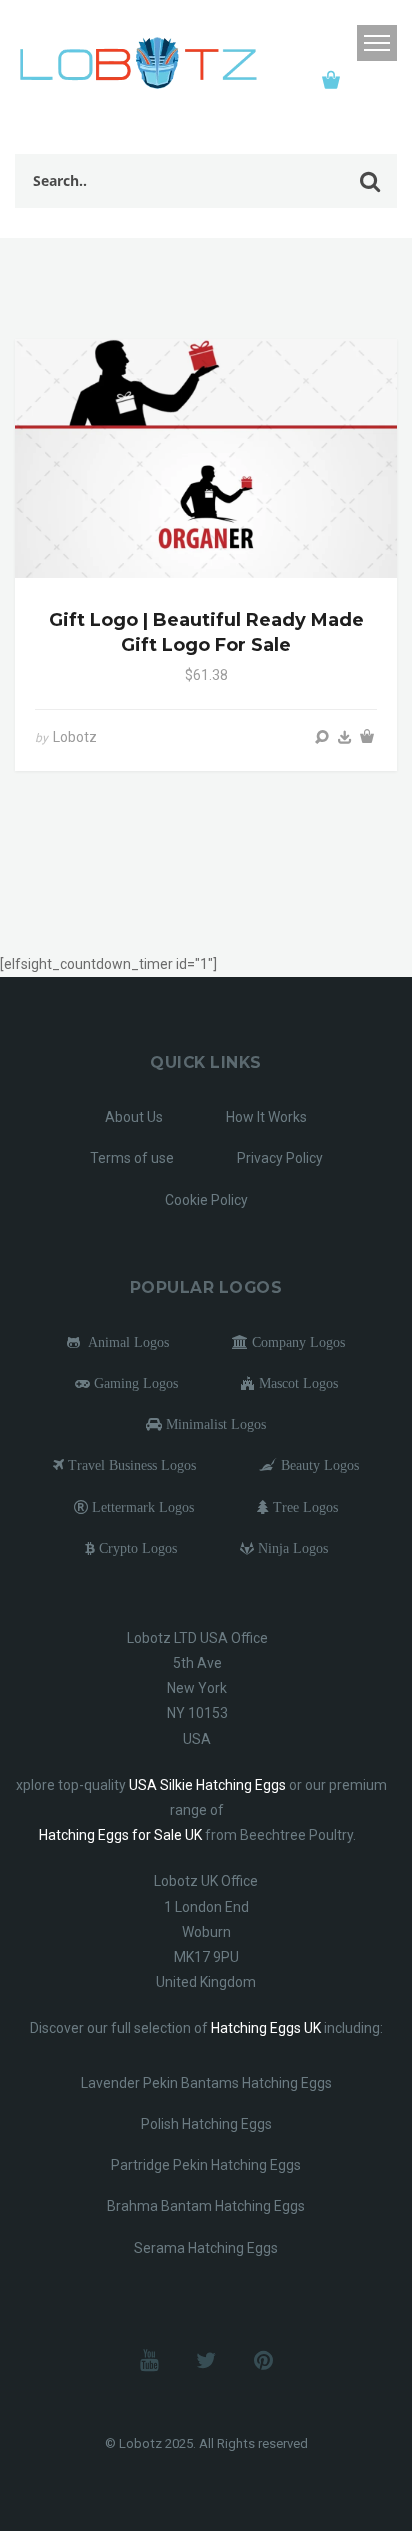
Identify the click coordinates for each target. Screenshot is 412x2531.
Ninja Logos (291, 1548)
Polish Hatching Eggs (206, 2124)
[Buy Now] (345, 737)
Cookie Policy (206, 1200)
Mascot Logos (296, 1383)
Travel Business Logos (130, 1465)
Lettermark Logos (141, 1507)
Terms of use (132, 1158)
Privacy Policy (280, 1158)
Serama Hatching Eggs (206, 2248)
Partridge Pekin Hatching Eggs (206, 2165)
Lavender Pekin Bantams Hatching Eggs (206, 2083)
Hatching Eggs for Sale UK (120, 1835)
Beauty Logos (318, 1465)
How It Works (266, 1117)
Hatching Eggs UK (266, 2028)
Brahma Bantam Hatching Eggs (206, 2206)
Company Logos (296, 1342)
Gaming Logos (134, 1383)
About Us (134, 1117)
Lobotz (75, 737)
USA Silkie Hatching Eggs (207, 1785)
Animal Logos (124, 1342)
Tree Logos (303, 1507)
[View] (322, 737)
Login (336, 43)
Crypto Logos (136, 1548)
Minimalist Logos (214, 1424)
